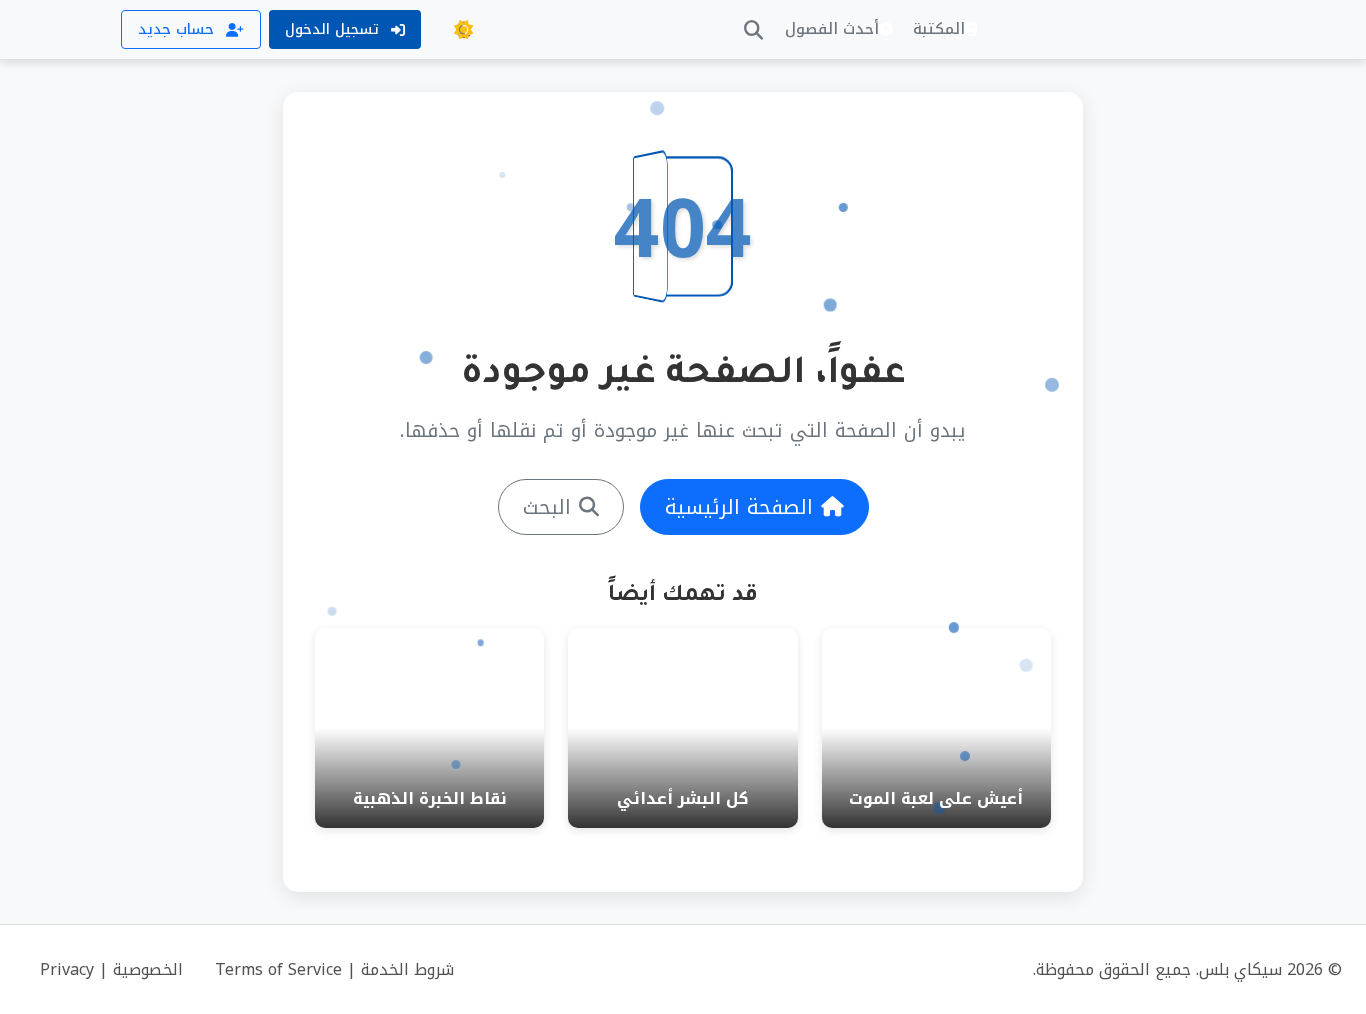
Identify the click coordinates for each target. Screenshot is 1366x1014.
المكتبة (939, 29)
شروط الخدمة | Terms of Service (334, 969)
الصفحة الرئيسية (739, 507)
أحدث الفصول (832, 29)
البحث (547, 507)
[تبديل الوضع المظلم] (463, 30)
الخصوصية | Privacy (111, 969)
